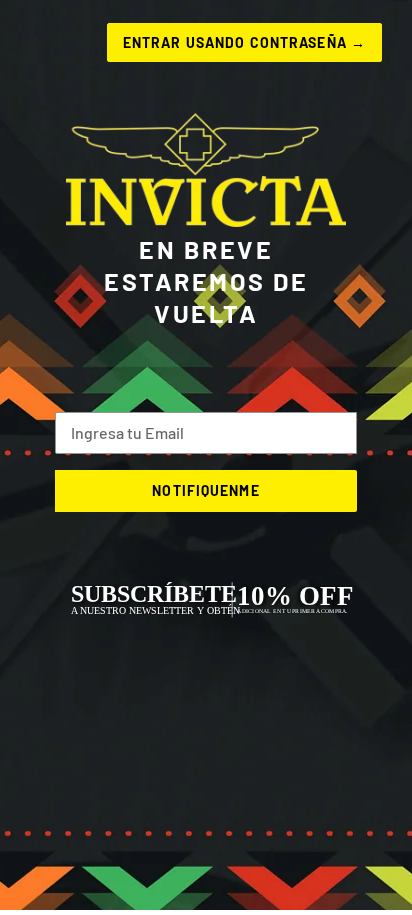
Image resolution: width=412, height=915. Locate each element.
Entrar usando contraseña (244, 42)
